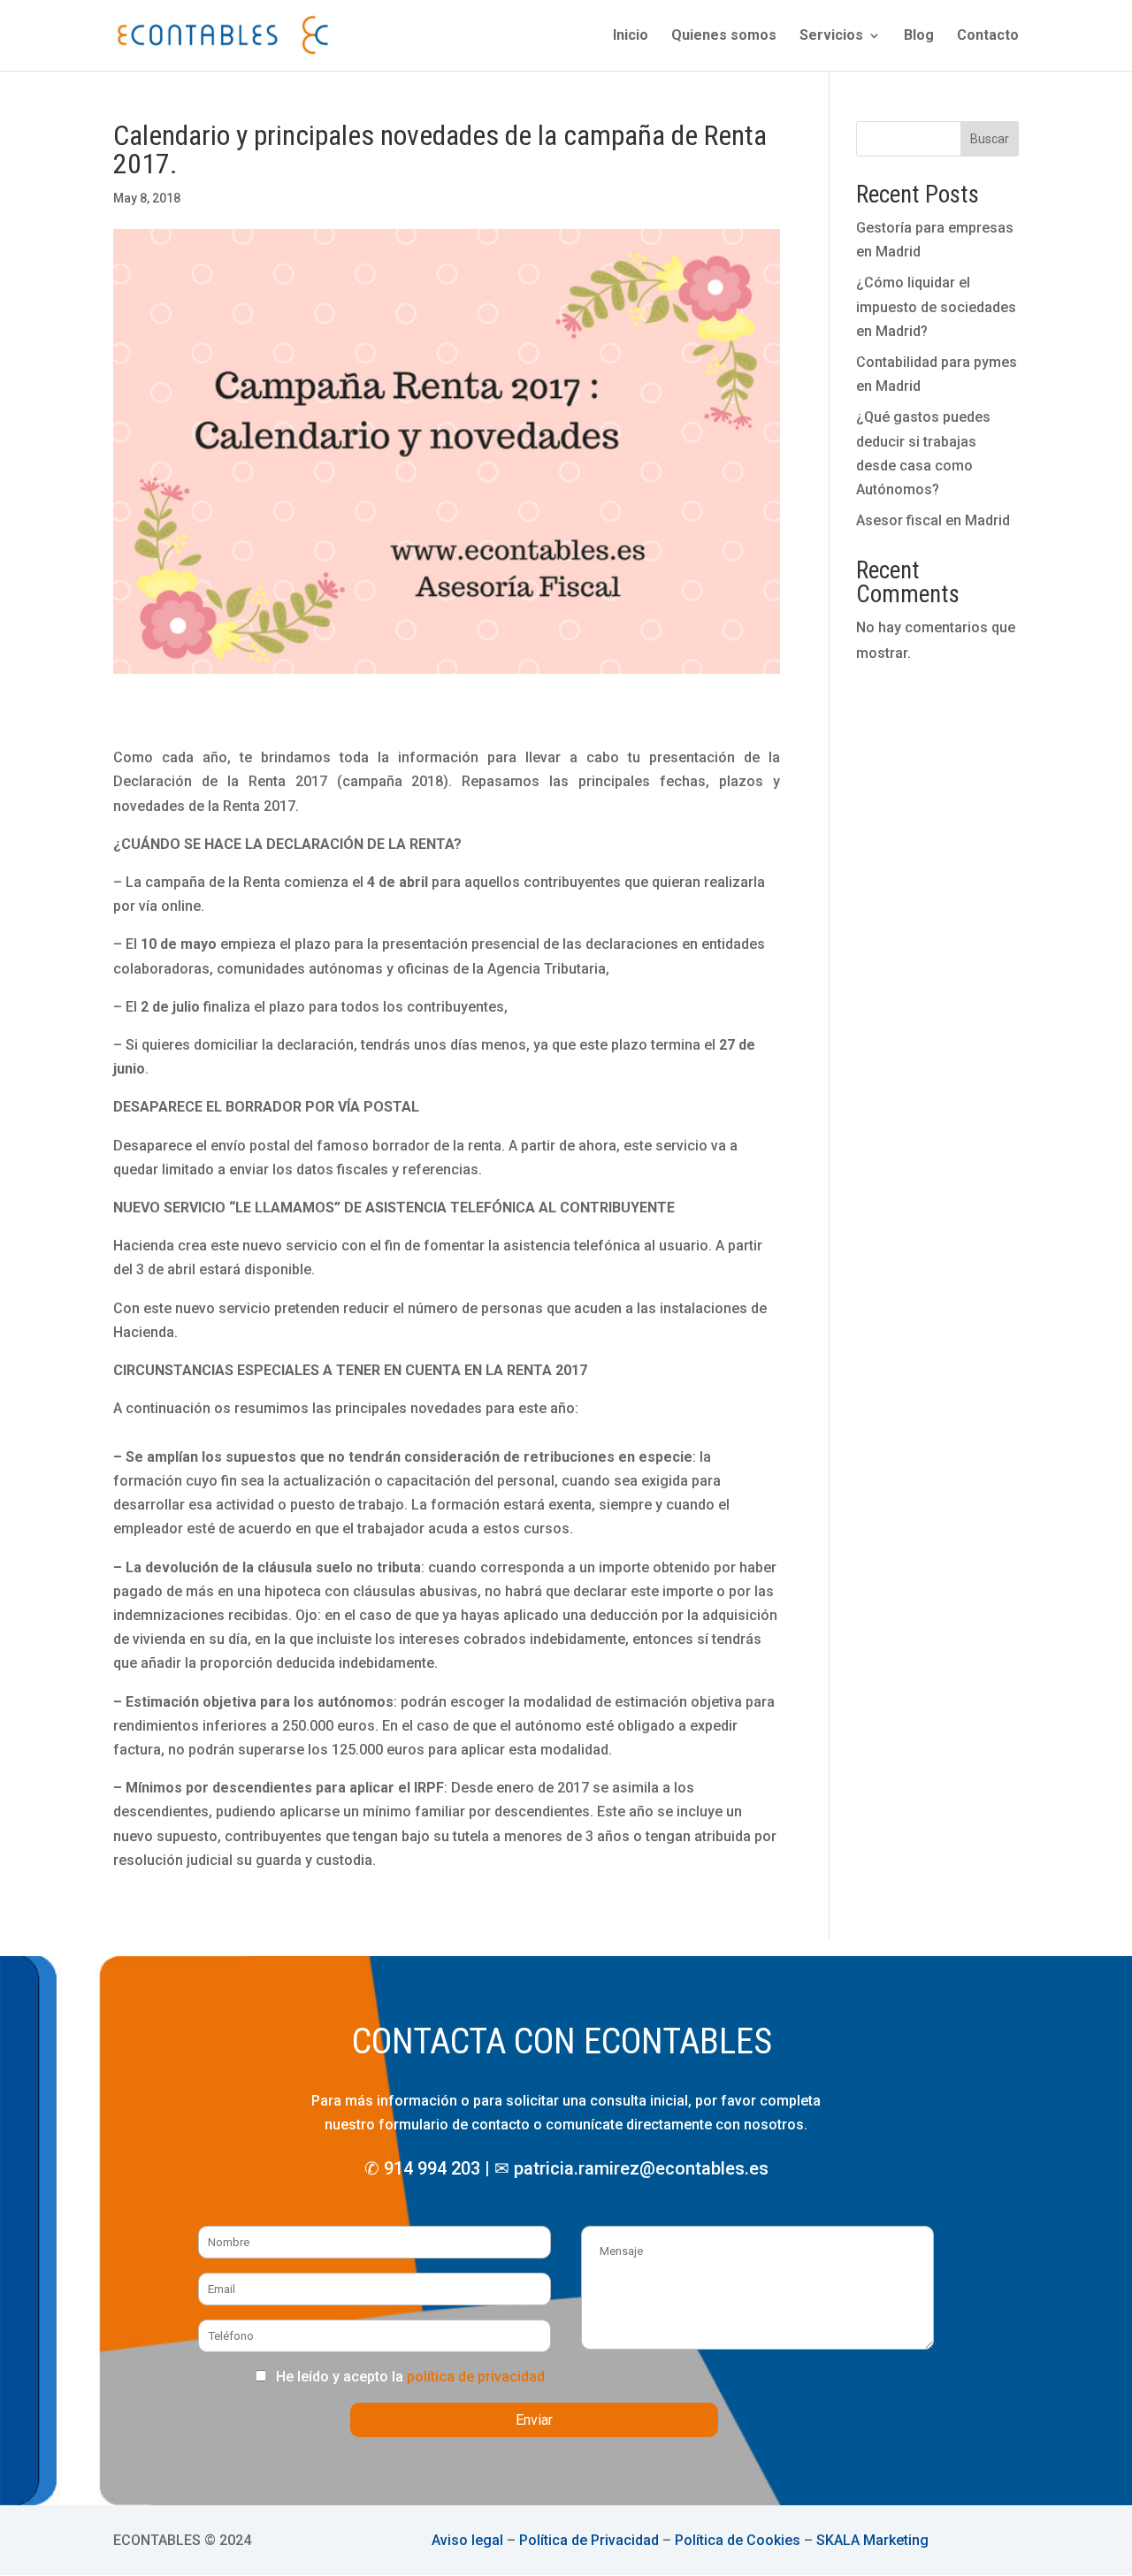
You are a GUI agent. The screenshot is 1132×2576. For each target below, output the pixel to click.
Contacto (988, 36)
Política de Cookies (738, 2540)
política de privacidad (476, 2377)
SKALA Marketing (872, 2540)
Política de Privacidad (589, 2540)
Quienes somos (724, 36)
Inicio (631, 36)
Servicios (831, 36)
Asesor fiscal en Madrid (933, 520)
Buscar (990, 139)
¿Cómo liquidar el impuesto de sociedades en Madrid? (936, 306)
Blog (919, 36)
